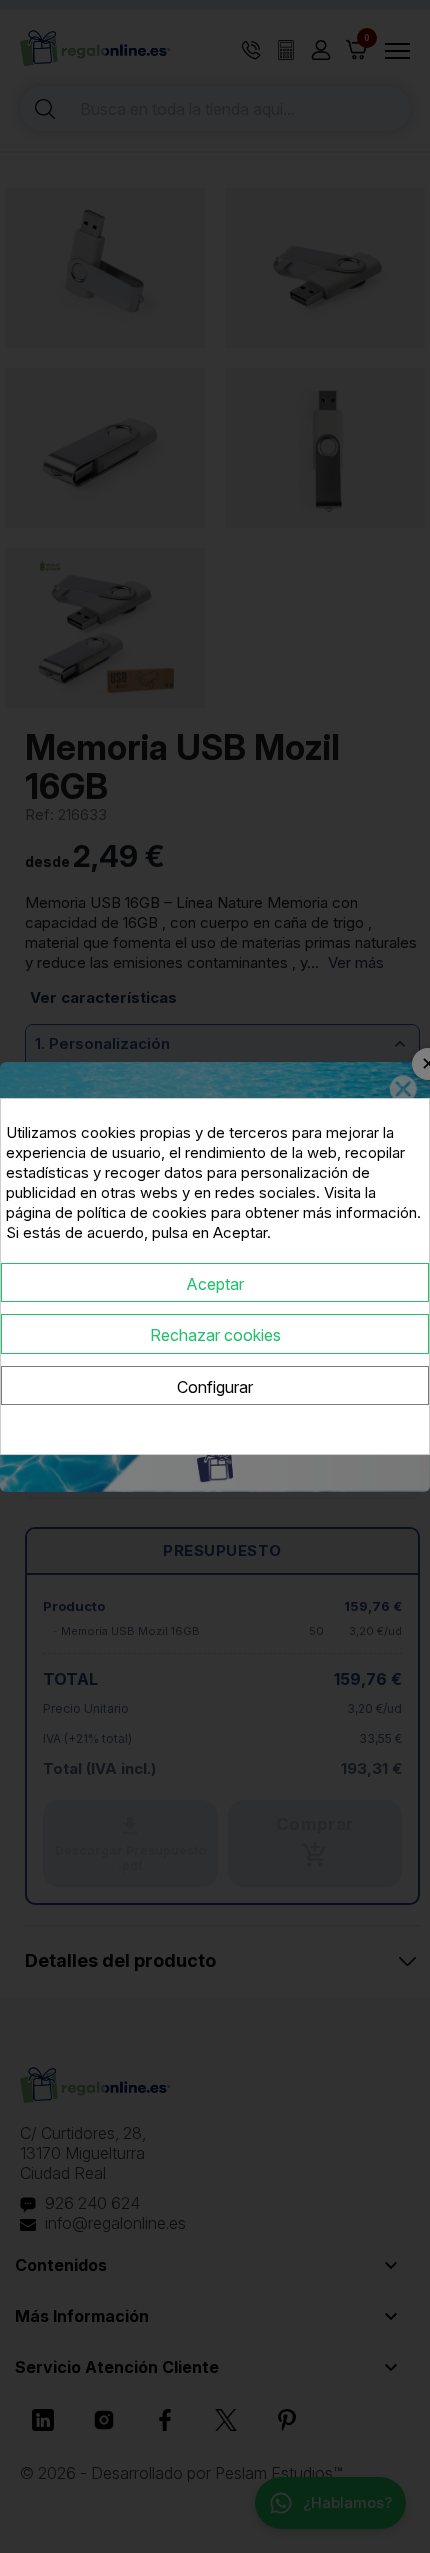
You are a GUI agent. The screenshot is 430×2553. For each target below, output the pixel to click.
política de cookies (142, 1212)
